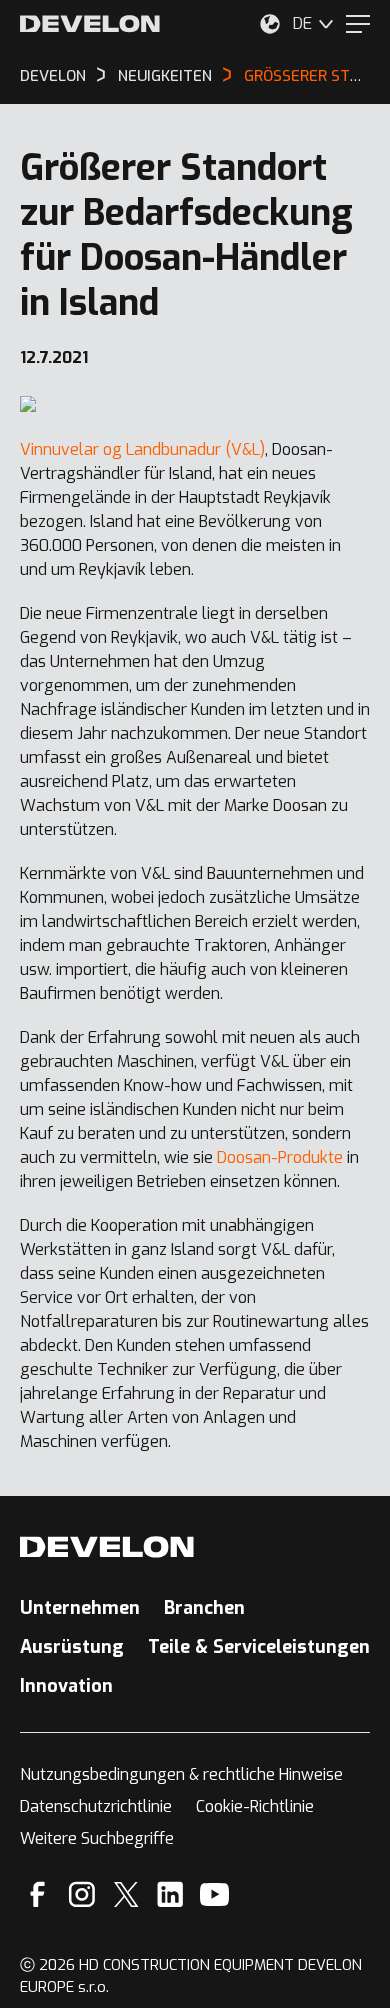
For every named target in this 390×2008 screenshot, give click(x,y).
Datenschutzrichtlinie (96, 1806)
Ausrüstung (72, 1647)
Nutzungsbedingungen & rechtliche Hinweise (181, 1774)
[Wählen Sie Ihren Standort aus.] (270, 24)
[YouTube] (214, 1894)
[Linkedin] (170, 1894)
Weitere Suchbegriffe (97, 1838)
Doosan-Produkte (280, 1157)
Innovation (66, 1686)
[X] (126, 1894)
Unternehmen (80, 1608)
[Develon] (90, 24)
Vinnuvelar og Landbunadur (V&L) (142, 449)
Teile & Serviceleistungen (259, 1647)
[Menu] (358, 24)
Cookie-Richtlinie (255, 1806)
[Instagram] (82, 1894)
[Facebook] (37, 1894)
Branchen (204, 1608)
